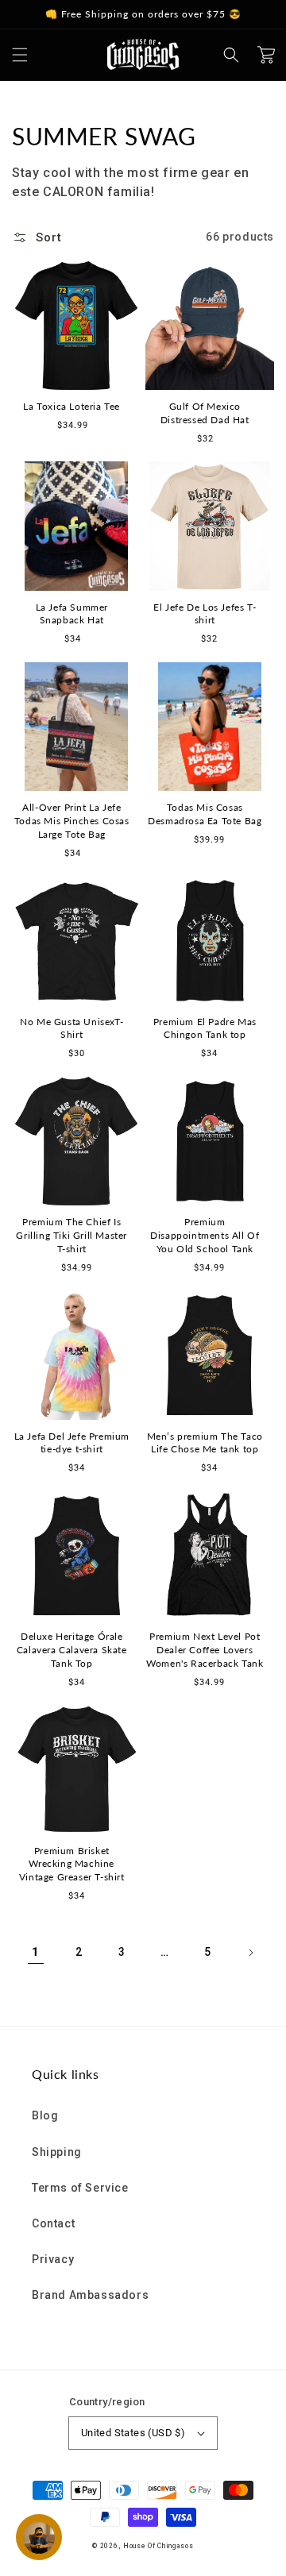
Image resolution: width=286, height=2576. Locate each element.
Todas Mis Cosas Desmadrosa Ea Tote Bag (205, 814)
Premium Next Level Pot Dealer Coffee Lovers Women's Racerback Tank (205, 1650)
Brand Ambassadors (90, 2295)
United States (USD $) (133, 2433)
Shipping (57, 2152)
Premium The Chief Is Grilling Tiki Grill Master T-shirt (71, 1235)
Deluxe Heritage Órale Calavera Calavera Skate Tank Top (72, 1650)
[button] (20, 55)
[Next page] (250, 1953)
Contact (53, 2223)
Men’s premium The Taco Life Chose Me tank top (205, 1443)
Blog (45, 2115)
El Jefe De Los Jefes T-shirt (205, 614)
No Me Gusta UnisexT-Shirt (71, 1028)
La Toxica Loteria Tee (71, 406)
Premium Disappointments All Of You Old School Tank (205, 1235)
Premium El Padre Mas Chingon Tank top (205, 1028)
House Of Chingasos (158, 2546)
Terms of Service (80, 2188)
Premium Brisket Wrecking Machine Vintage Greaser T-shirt (72, 1864)
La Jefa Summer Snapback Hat (72, 614)
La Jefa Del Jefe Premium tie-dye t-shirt (72, 1443)
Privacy (53, 2259)
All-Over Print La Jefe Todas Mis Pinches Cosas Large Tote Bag (72, 821)
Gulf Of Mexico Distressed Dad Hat (205, 413)
